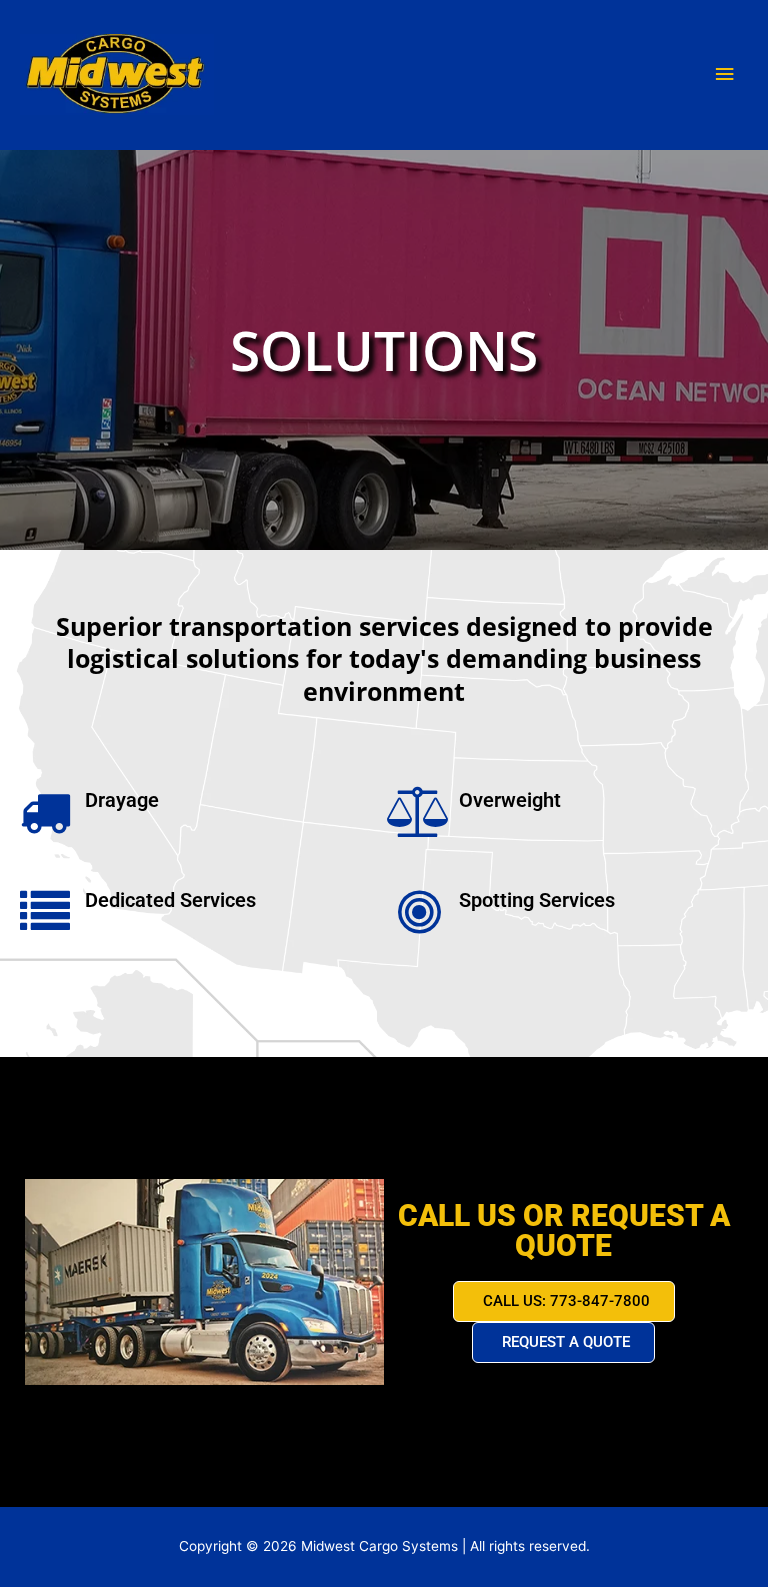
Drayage (122, 800)
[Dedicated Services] (45, 912)
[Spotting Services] (419, 912)
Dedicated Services (170, 900)
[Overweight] (419, 812)
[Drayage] (45, 812)
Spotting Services (537, 900)
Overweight (510, 800)
